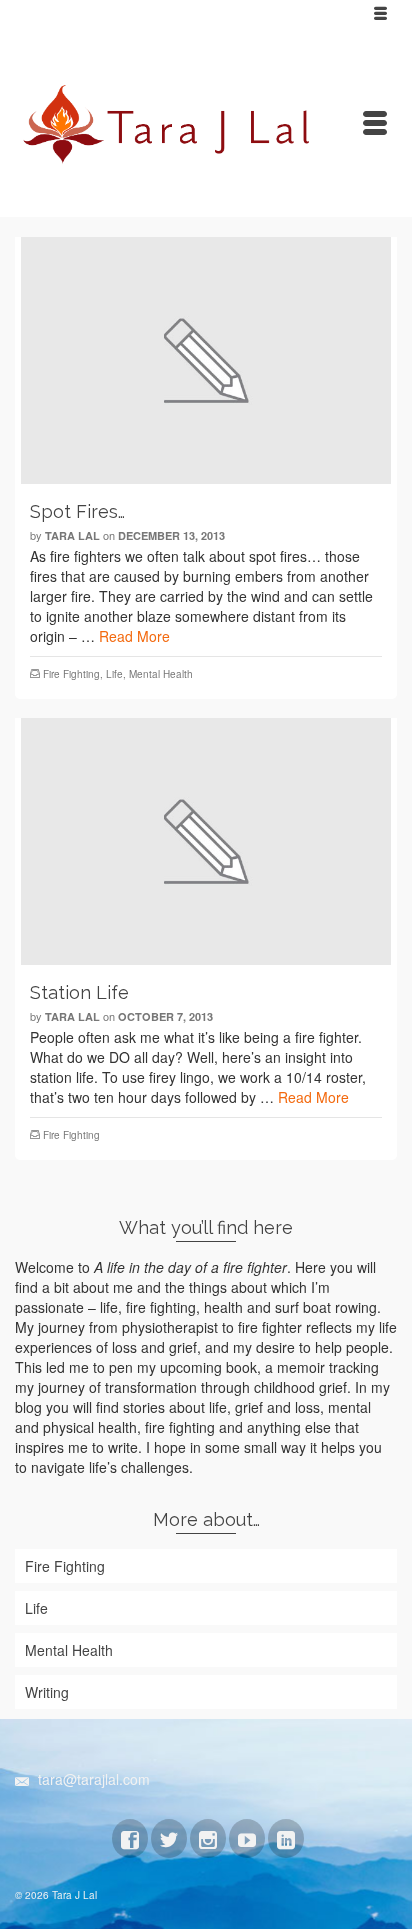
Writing (47, 1692)
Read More (134, 636)
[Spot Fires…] (206, 360)
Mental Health (161, 674)
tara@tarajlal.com (92, 1779)
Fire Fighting (71, 674)
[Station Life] (206, 841)
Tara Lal (72, 535)
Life (114, 674)
